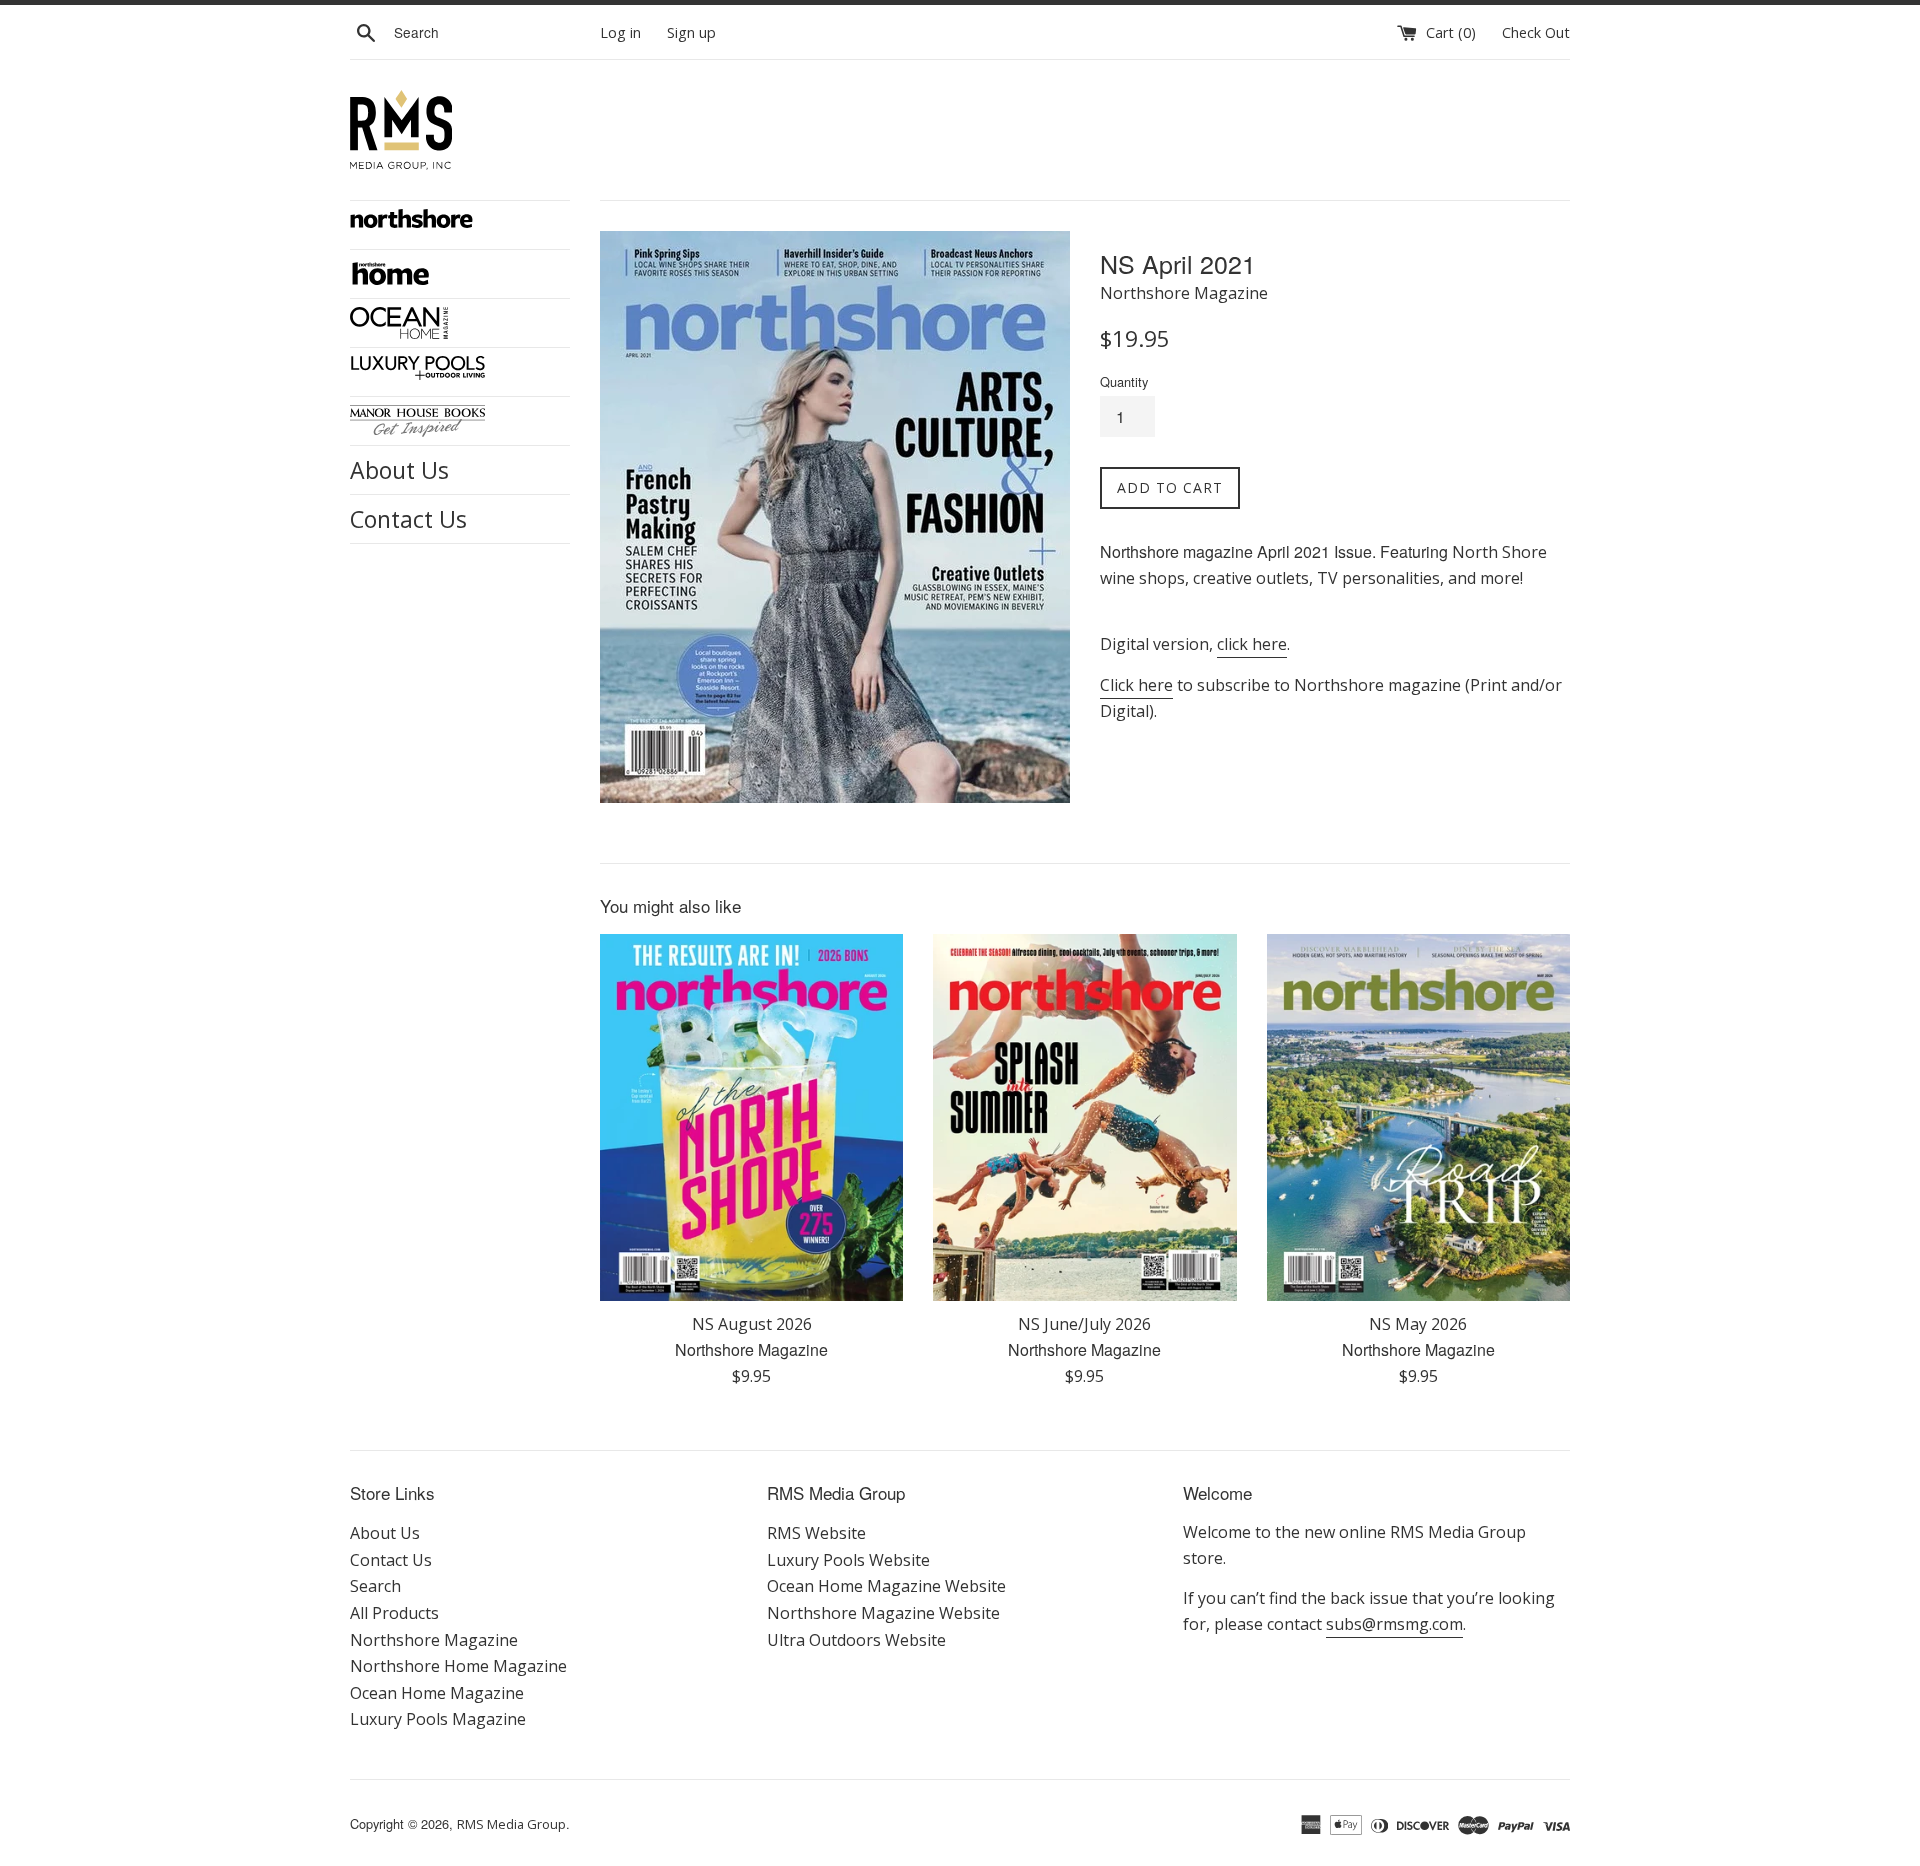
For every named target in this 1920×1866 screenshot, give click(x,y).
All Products (394, 1613)
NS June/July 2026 (1084, 1324)
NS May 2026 (1418, 1324)
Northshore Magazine (434, 1640)
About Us (399, 470)
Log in (620, 32)
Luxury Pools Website (848, 1560)
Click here (1136, 685)
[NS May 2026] (1418, 1117)
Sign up (691, 32)
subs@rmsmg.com (1394, 1624)
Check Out (1536, 32)
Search (375, 1586)
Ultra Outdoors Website (856, 1640)
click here (1252, 644)
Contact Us (408, 519)
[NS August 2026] (751, 1117)
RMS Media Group (511, 1824)
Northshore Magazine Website (883, 1613)
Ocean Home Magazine (437, 1693)
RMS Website (816, 1533)
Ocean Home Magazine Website (886, 1586)
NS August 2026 (752, 1324)
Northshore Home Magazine (458, 1666)
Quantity (1124, 381)
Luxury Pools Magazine (438, 1719)
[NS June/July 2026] (1084, 1117)
